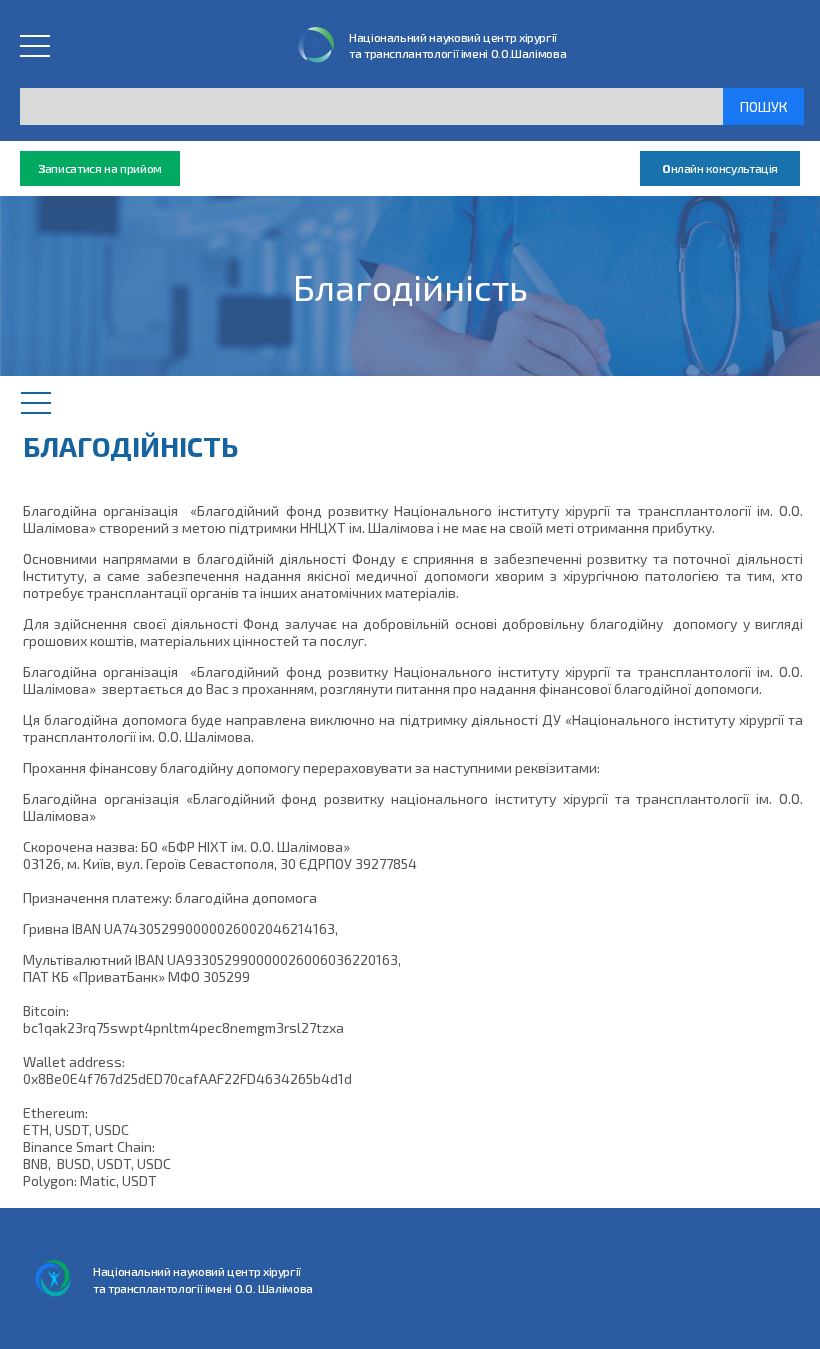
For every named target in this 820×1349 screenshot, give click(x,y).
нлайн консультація (720, 168)
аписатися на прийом (100, 168)
